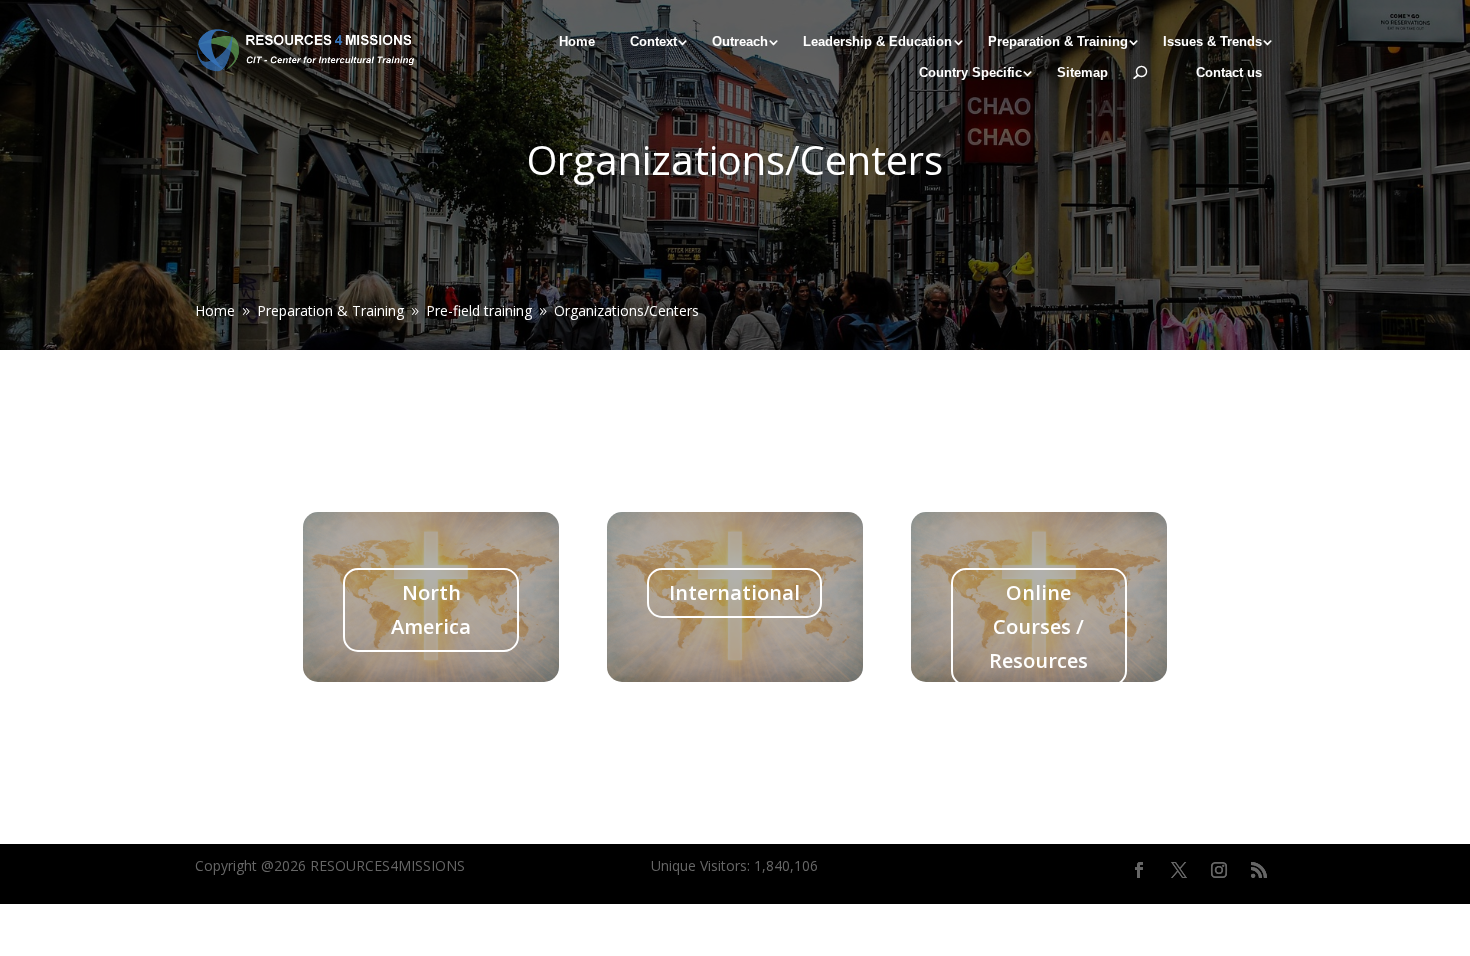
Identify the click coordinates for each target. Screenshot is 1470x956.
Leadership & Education (877, 42)
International (734, 592)
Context (653, 42)
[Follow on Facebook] (1139, 870)
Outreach (740, 42)
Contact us (1229, 73)
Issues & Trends (1212, 42)
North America (431, 609)
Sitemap (1082, 73)
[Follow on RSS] (1259, 870)
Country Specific (970, 73)
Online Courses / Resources (1038, 626)
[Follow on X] (1179, 870)
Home (577, 42)
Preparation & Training (1058, 42)
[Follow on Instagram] (1219, 870)
